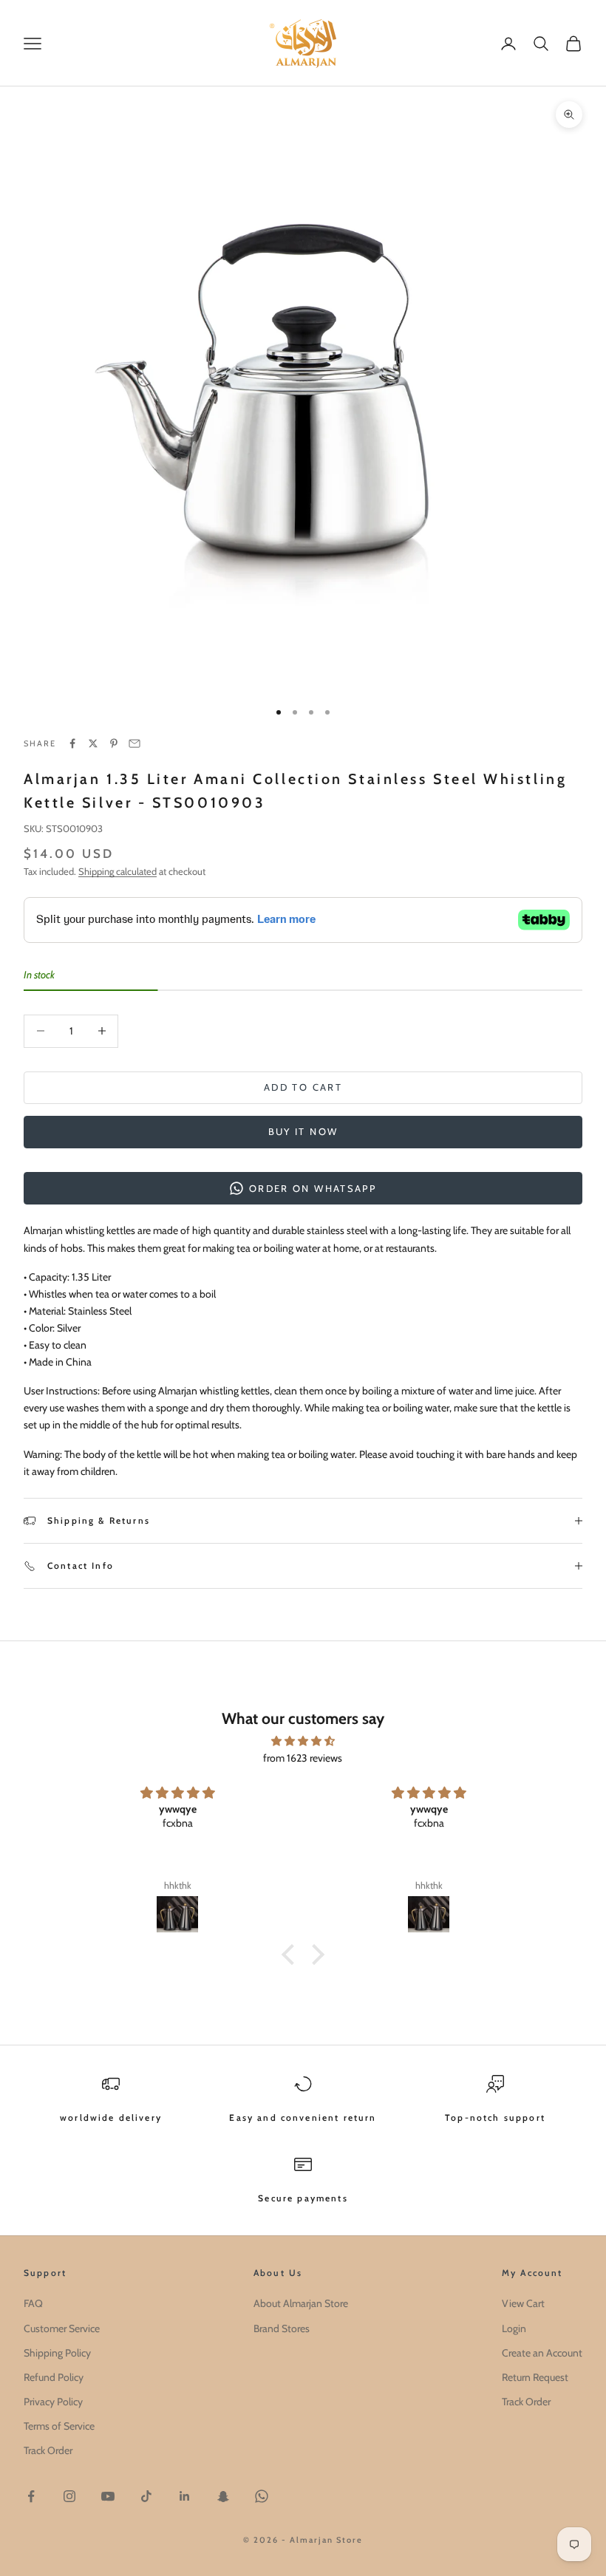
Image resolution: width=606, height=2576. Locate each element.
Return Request (535, 2377)
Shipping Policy (57, 2353)
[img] (303, 1741)
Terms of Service (59, 2426)
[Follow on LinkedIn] (185, 2496)
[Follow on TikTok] (146, 2496)
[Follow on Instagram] (69, 2496)
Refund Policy (54, 2377)
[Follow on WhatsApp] (262, 2496)
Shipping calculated (118, 871)
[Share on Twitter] (93, 743)
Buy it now (303, 1131)
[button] (292, 1955)
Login (514, 2328)
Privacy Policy (53, 2402)
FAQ (33, 2303)
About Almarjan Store (301, 2303)
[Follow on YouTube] (108, 2496)
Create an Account (542, 2353)
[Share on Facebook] (72, 743)
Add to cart (303, 1087)
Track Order (48, 2450)
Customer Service (62, 2328)
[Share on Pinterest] (114, 743)
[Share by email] (135, 743)
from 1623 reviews (303, 1758)
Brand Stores (282, 2328)
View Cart (523, 2303)
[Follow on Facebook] (31, 2496)
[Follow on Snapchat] (223, 2496)
